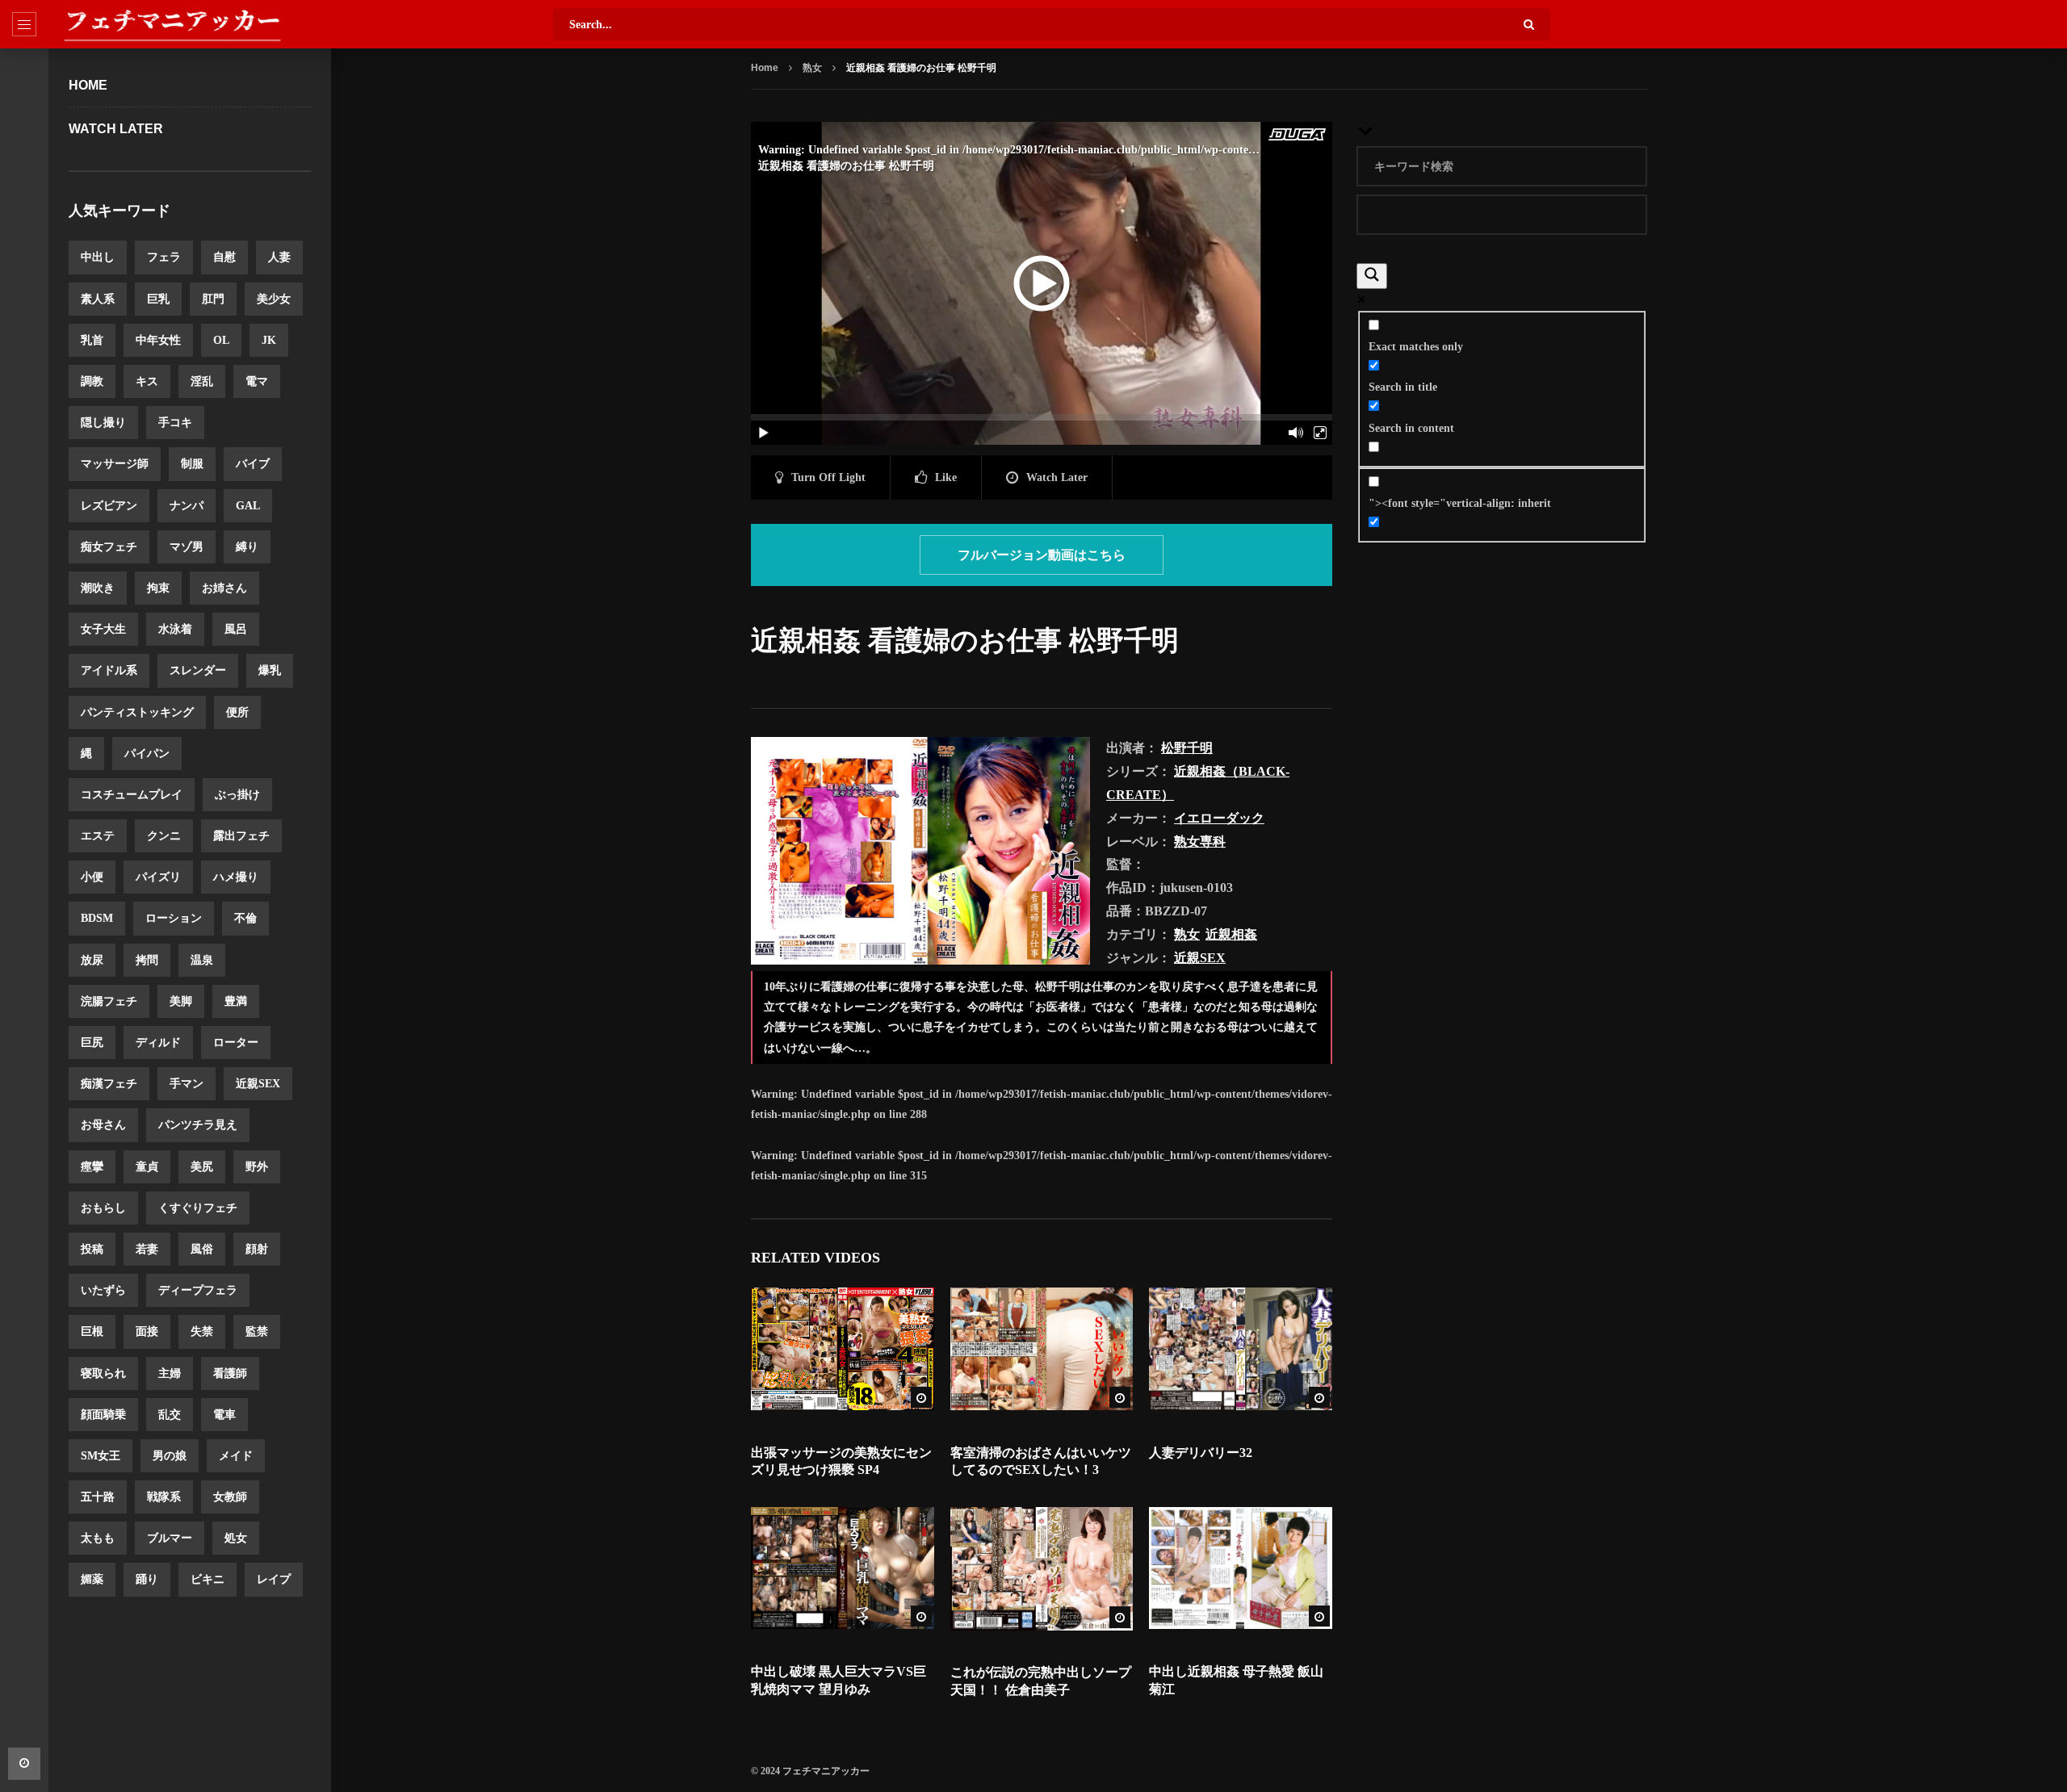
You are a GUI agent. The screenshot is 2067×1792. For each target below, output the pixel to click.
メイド (236, 1456)
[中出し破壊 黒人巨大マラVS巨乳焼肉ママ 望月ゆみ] (843, 1568)
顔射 (257, 1249)
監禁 (257, 1331)
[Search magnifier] (1372, 276)
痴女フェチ (109, 547)
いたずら (103, 1290)
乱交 (170, 1415)
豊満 (236, 1001)
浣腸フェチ (109, 1001)
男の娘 (170, 1456)
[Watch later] (24, 1764)
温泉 (202, 960)
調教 (92, 381)
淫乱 (202, 381)
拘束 (158, 588)
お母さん (103, 1125)
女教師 (230, 1497)
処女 (236, 1538)
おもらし (103, 1208)
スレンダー (198, 670)
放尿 (92, 960)
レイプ (274, 1579)
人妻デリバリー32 (1201, 1453)
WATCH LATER (116, 129)
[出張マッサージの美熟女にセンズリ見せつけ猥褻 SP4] (843, 1349)
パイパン (147, 754)
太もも (98, 1538)
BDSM (97, 918)
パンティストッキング (137, 712)
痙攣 (92, 1167)
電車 (224, 1415)
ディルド (158, 1043)
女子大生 (103, 629)
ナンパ (187, 506)
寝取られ (103, 1373)
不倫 (245, 918)
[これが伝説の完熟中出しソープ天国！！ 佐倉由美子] (1042, 1569)
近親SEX (258, 1084)
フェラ (164, 257)
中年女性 (158, 340)
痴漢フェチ (109, 1084)
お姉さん (224, 588)
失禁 (202, 1331)
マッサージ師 (115, 464)
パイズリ (158, 877)
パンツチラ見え (198, 1125)
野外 (257, 1167)
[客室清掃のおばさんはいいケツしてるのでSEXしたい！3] (1042, 1349)
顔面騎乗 (103, 1415)
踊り (147, 1579)
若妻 (147, 1249)
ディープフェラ (198, 1290)
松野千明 (1187, 748)
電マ (257, 381)
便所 (237, 712)
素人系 (98, 299)
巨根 (92, 1331)
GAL (248, 506)
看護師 (230, 1373)
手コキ (175, 423)
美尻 (202, 1167)
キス (147, 381)
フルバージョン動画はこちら (1042, 555)
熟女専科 (1200, 842)
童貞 (147, 1167)
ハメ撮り (236, 877)
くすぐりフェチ (198, 1208)
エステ (98, 836)
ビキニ (208, 1579)
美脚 (181, 1001)
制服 (192, 464)
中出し (98, 257)
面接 (147, 1331)
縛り (247, 547)
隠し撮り (103, 423)
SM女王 (101, 1456)
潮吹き (98, 588)
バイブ (253, 464)
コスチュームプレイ (132, 795)
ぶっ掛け (237, 795)
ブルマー (170, 1538)
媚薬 (92, 1579)
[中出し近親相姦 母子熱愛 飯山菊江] (1241, 1568)
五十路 (98, 1497)
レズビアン (109, 506)
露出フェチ (241, 836)
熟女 (812, 68)
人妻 (279, 257)
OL (221, 340)
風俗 (202, 1249)
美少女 (274, 299)
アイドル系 (109, 670)
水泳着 (175, 629)
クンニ (164, 836)
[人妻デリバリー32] (1241, 1349)
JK (269, 340)
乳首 (92, 340)
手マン (187, 1084)
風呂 (236, 629)
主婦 (170, 1373)
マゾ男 (187, 547)
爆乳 (270, 670)
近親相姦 (1231, 934)
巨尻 (92, 1043)
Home (88, 85)
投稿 (92, 1249)
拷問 (147, 960)
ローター (236, 1043)
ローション (174, 918)
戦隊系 (164, 1497)
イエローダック (1219, 818)
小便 (92, 877)
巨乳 (158, 299)
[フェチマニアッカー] (172, 24)
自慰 (224, 257)
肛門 (213, 299)
